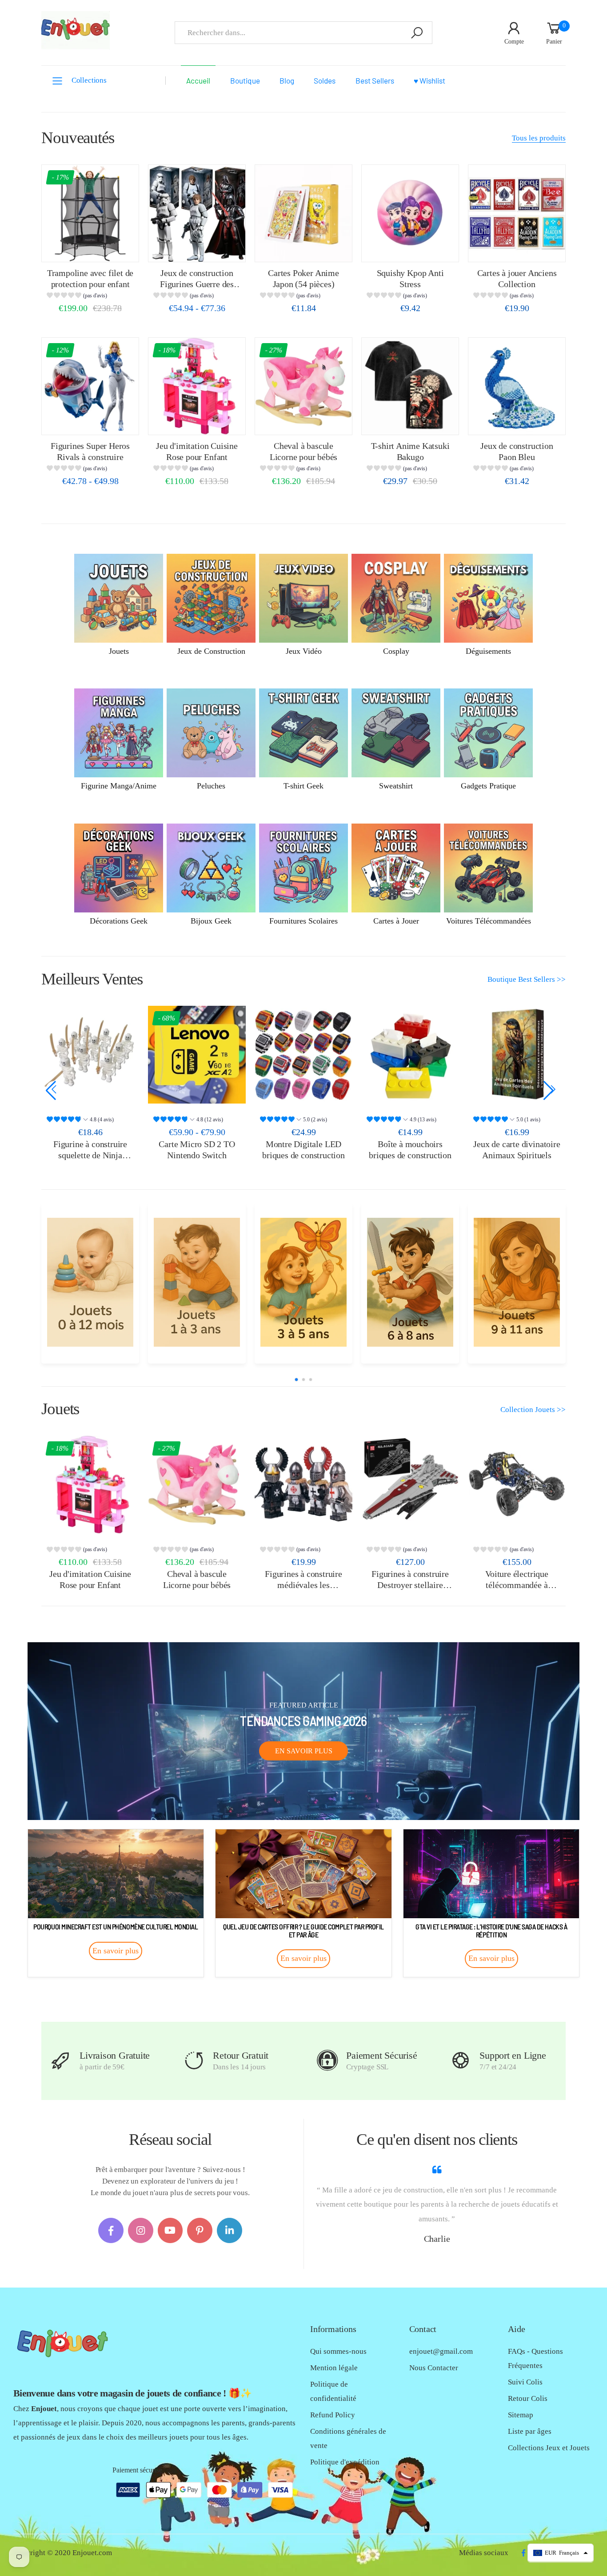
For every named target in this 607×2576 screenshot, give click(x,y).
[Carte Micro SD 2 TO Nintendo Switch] (90, 1055)
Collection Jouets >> (533, 1410)
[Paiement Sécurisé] (327, 2061)
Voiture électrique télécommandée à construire (517, 1585)
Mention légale (334, 2368)
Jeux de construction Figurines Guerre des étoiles (197, 284)
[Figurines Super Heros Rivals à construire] (90, 386)
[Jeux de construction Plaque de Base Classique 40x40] (517, 1055)
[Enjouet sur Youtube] (170, 2230)
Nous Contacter (434, 2368)
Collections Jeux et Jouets (549, 2448)
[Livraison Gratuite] (61, 2061)
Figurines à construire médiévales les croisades (303, 1585)
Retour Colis (528, 2398)
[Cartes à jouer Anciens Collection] (517, 213)
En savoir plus (304, 1751)
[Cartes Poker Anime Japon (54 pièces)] (303, 213)
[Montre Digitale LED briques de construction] (197, 1055)
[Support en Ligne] (461, 2061)
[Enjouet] (90, 1282)
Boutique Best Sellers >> (527, 979)
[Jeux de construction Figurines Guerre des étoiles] (197, 213)
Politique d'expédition (345, 2462)
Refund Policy (333, 2415)
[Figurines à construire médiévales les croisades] (303, 1484)
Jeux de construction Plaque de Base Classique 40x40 (517, 1155)
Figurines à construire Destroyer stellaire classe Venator (410, 1585)
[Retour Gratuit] (194, 2061)
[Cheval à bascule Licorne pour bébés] (303, 386)
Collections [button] (89, 80)
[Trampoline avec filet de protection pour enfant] (90, 213)
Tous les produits (539, 138)
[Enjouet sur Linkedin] (230, 2230)
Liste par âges (530, 2431)
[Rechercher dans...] (417, 33)
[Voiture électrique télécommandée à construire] (517, 1484)
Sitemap (521, 2415)
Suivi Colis (525, 2382)
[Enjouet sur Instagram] (141, 2230)
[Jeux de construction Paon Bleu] (517, 386)
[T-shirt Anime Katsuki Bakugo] (410, 386)
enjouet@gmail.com (441, 2351)
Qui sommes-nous (338, 2351)
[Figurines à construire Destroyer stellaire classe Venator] (410, 1484)
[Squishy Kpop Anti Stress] (410, 213)
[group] (90, 297)
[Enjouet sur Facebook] (111, 2230)
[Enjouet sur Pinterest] (200, 2230)
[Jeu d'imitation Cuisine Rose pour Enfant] (197, 386)
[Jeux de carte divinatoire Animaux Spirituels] (410, 1055)
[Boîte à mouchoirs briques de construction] (303, 1055)
